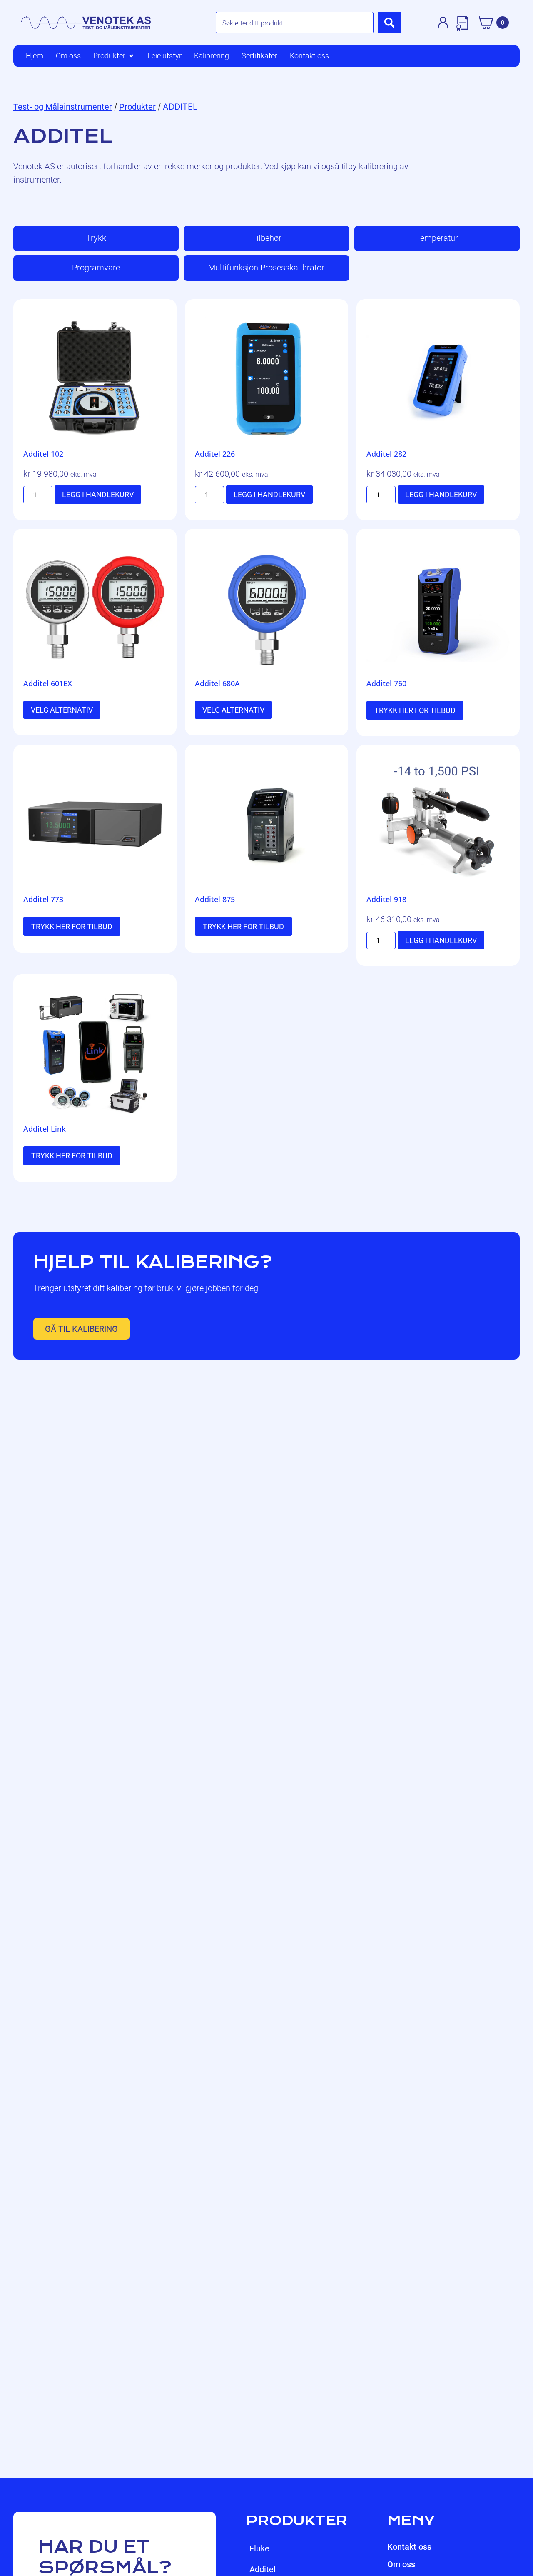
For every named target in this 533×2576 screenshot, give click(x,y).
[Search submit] (389, 23)
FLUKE (259, 2548)
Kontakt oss (409, 2547)
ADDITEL (263, 2569)
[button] (114, 56)
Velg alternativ (62, 710)
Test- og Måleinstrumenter (63, 107)
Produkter (137, 107)
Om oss (401, 2564)
